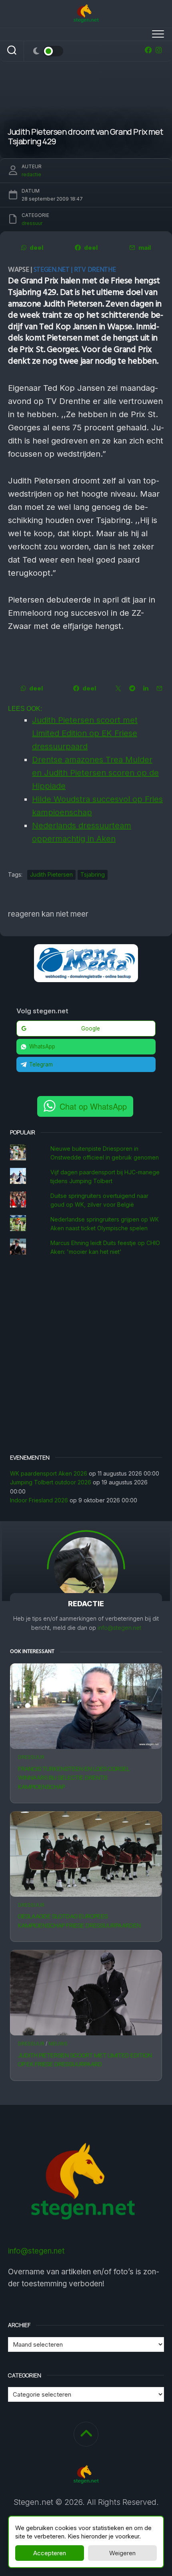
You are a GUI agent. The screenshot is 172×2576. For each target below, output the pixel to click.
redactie (31, 174)
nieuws (58, 2044)
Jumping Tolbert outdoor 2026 (51, 1482)
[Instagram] (159, 50)
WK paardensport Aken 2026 (49, 1473)
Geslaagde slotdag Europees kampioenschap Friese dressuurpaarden (79, 1921)
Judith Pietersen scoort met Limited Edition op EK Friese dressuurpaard (85, 2060)
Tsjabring (93, 874)
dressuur (31, 1757)
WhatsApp (42, 1046)
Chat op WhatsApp (93, 1106)
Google (91, 1028)
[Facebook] (148, 50)
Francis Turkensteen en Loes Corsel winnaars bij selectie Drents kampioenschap (74, 1778)
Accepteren (50, 2553)
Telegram (41, 1064)
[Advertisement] (86, 1356)
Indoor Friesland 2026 (39, 1500)
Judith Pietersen (51, 874)
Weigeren (122, 2553)
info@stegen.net (119, 1628)
